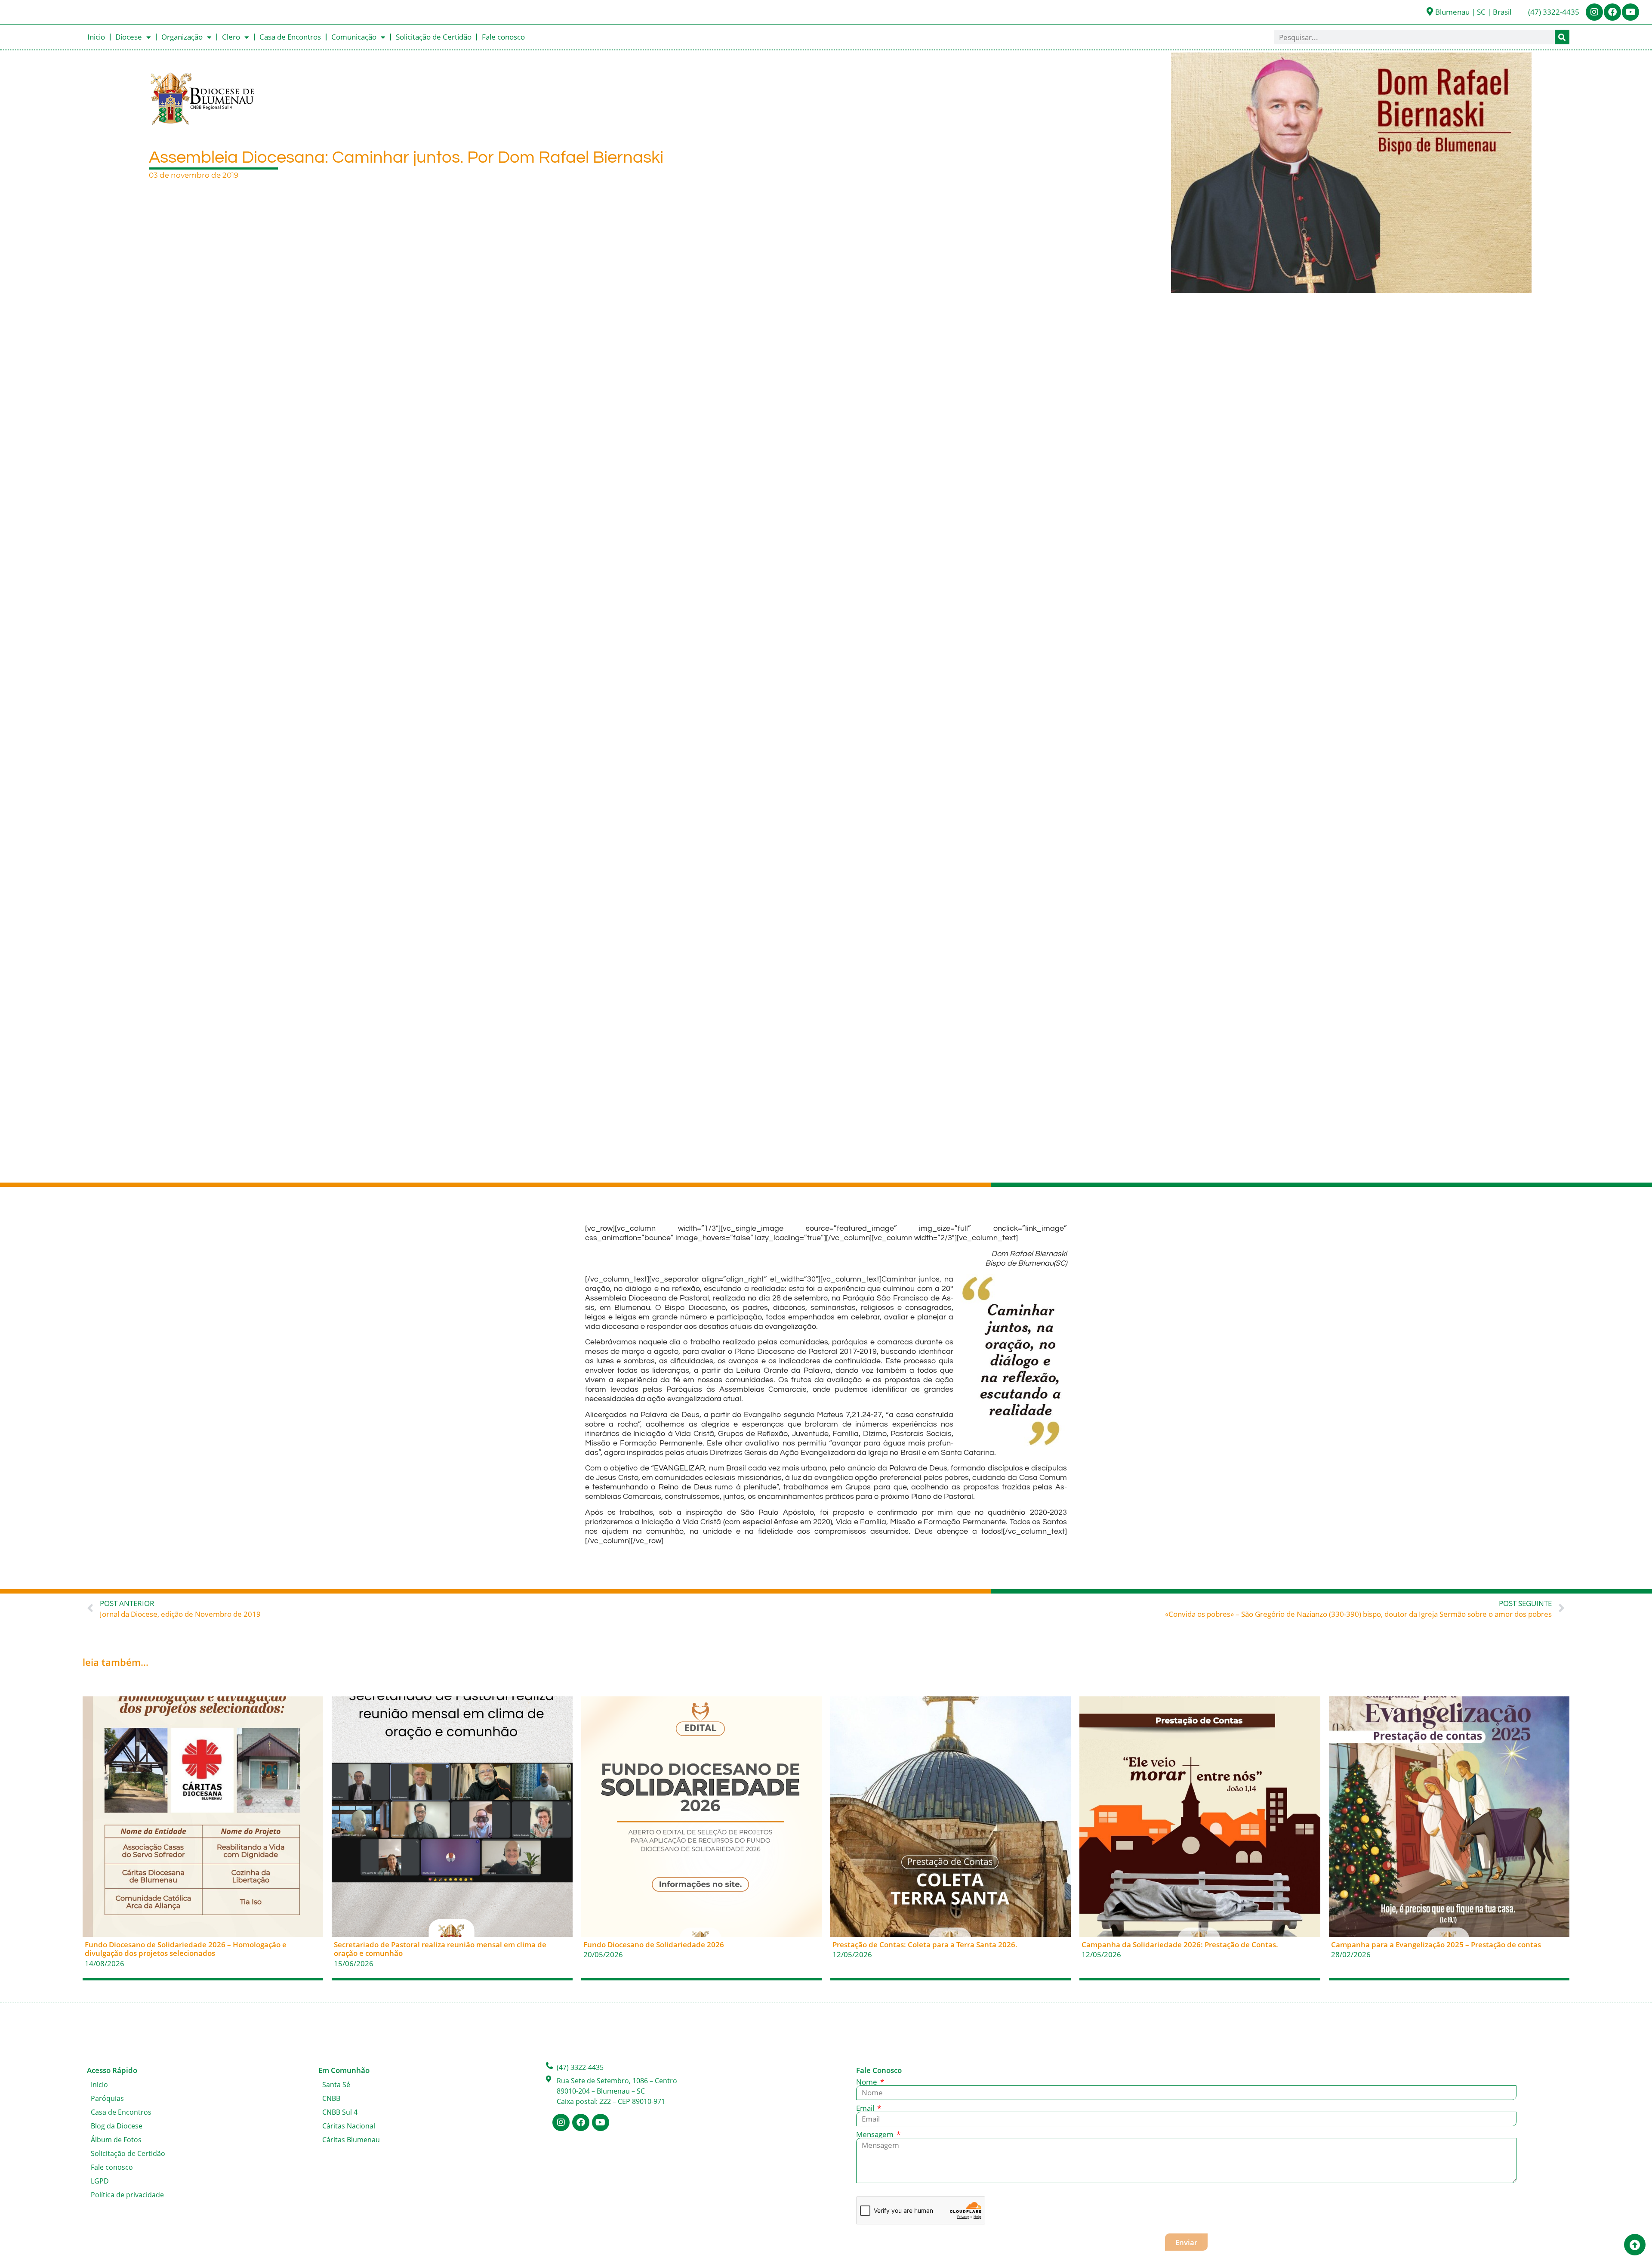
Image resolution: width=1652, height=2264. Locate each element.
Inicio (96, 37)
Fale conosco (503, 37)
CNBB (331, 2098)
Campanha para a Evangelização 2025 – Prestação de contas (1436, 1944)
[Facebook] (1612, 12)
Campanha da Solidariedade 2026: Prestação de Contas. (1180, 1944)
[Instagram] (1594, 12)
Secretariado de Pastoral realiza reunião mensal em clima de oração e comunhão (440, 1949)
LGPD (100, 2181)
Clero (231, 37)
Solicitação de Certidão (434, 37)
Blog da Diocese (117, 2126)
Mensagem (876, 2134)
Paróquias (107, 2098)
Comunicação (354, 37)
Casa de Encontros (290, 37)
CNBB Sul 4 (340, 2112)
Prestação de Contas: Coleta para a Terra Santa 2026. (925, 1944)
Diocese (129, 37)
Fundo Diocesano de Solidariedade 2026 (654, 1944)
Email (866, 2108)
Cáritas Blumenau (351, 2140)
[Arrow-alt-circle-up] (1635, 2245)
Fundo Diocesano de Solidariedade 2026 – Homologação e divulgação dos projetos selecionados (186, 1949)
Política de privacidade (127, 2195)
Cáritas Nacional (349, 2126)
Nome (868, 2082)
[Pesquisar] (1562, 37)
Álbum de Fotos (116, 2140)
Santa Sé (336, 2085)
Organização (182, 37)
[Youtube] (1630, 12)
